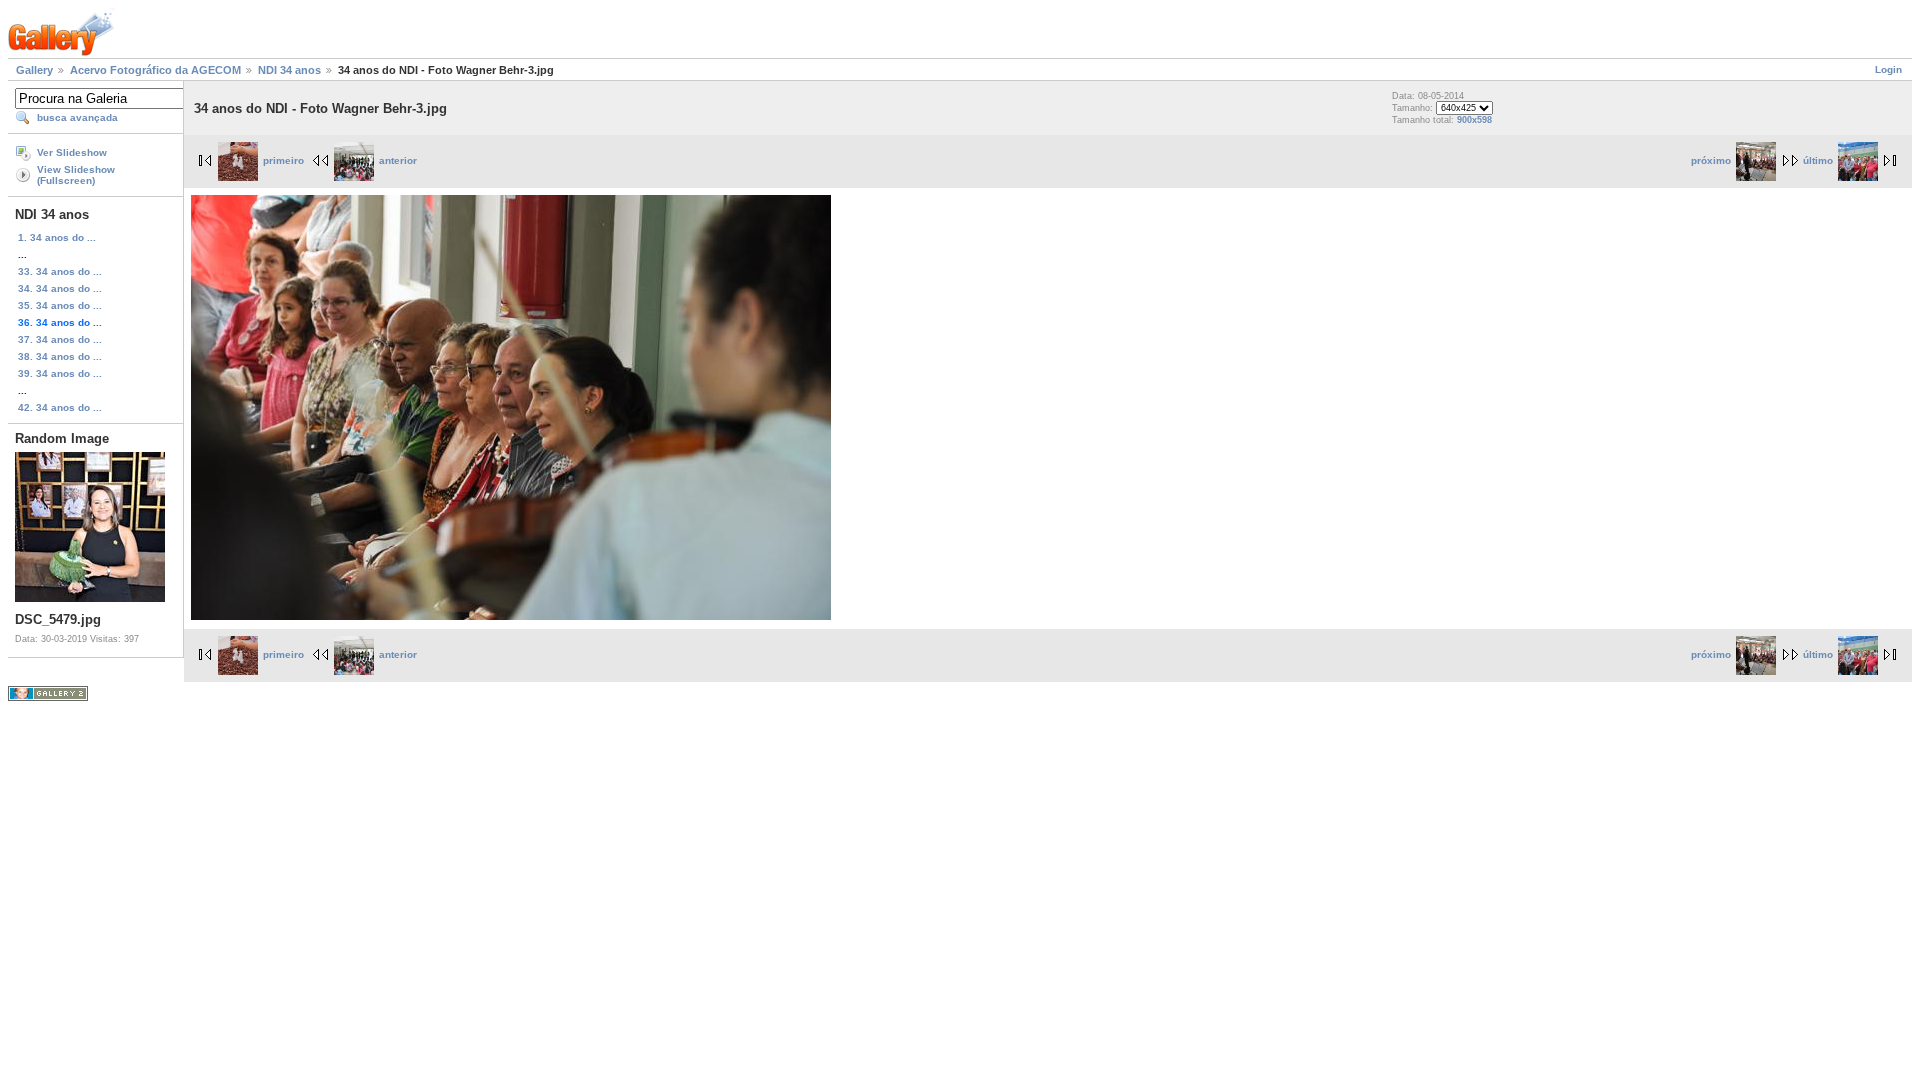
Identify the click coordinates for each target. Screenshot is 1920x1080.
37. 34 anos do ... (60, 339)
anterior (398, 160)
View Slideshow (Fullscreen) (76, 175)
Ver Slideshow (72, 152)
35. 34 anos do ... (60, 305)
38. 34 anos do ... (60, 356)
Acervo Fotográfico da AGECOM (155, 70)
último (1818, 160)
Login (1888, 69)
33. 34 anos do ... (60, 271)
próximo (1711, 160)
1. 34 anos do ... (57, 237)
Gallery (34, 70)
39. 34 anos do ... (60, 373)
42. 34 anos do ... (60, 407)
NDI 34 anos (289, 70)
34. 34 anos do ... (60, 288)
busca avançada (77, 117)
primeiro (283, 160)
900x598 (1474, 120)
